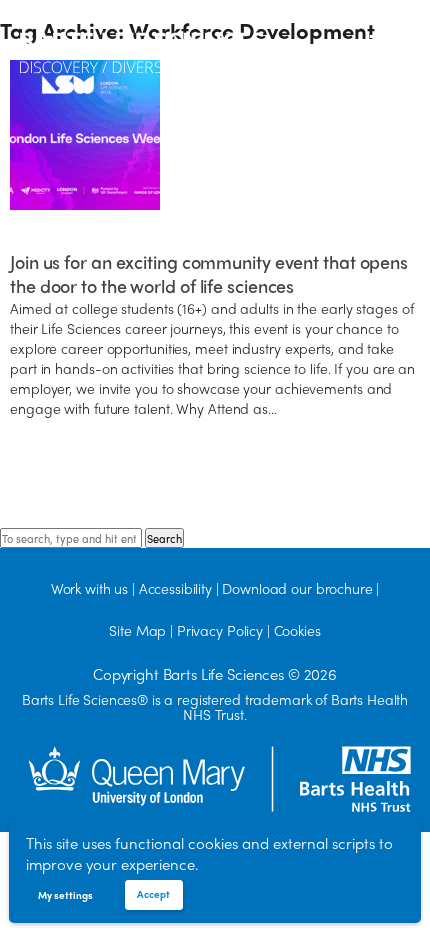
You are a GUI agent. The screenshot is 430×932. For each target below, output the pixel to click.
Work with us (89, 588)
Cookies (297, 630)
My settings (65, 895)
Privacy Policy (220, 630)
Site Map (137, 630)
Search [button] (164, 538)
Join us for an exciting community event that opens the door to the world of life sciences (209, 274)
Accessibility (175, 588)
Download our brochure (297, 588)
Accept (153, 894)
